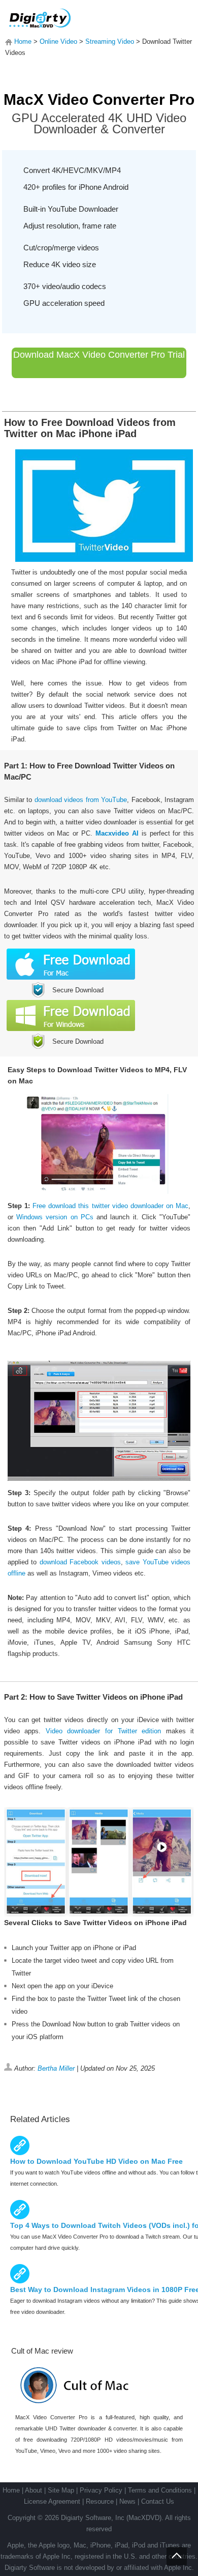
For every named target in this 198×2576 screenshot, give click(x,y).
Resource (100, 2501)
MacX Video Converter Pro (99, 99)
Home (23, 41)
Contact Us (158, 2501)
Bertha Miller (56, 2068)
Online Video (58, 41)
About (34, 2490)
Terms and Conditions (160, 2490)
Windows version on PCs (55, 1217)
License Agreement (52, 2501)
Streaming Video (110, 41)
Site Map (61, 2490)
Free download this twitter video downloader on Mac (110, 1206)
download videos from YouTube (81, 800)
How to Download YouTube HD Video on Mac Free (96, 2161)
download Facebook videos (80, 1562)
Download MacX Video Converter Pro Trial (99, 355)
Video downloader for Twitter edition (103, 1731)
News (127, 2501)
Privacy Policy (101, 2490)
